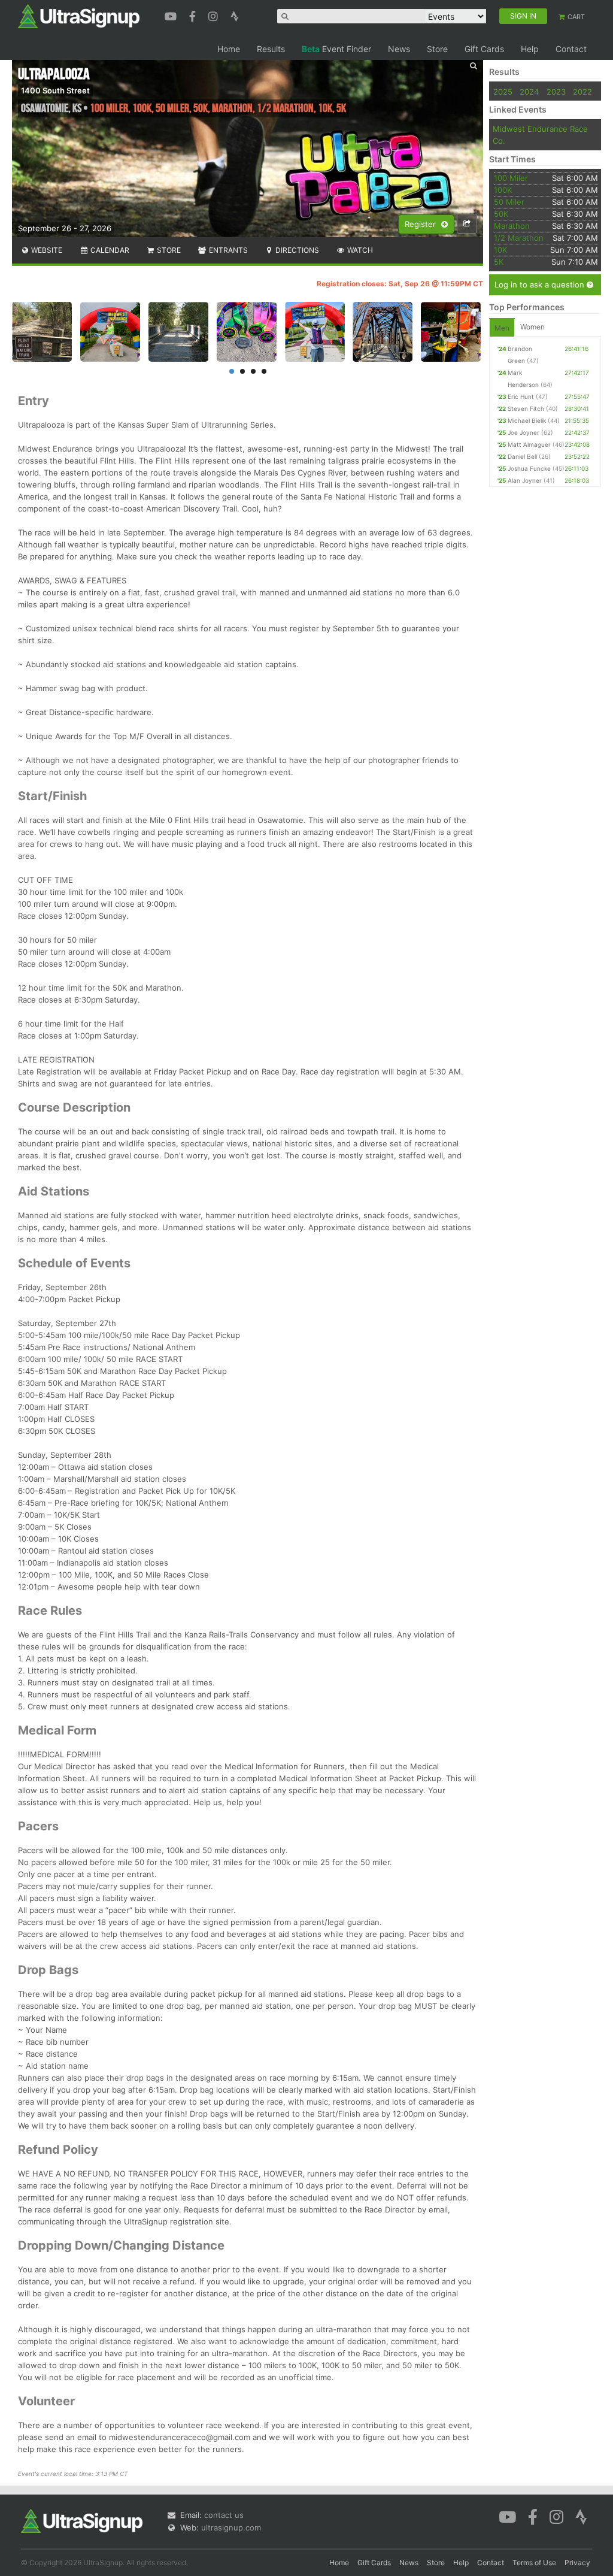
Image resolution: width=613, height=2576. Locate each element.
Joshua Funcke (529, 468)
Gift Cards (484, 49)
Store (437, 49)
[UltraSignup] (79, 16)
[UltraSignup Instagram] (215, 15)
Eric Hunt (521, 396)
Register (421, 224)
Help (530, 49)
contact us (224, 2515)
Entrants (227, 250)
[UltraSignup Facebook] (194, 15)
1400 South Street (55, 90)
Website (46, 250)
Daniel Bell (522, 456)
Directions (296, 250)
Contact (571, 49)
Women (532, 327)
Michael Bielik (527, 420)
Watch (359, 250)
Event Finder (336, 49)
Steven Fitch (526, 408)
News (399, 49)
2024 (529, 92)
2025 (503, 92)
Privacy (577, 2563)
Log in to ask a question (541, 284)
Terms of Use (534, 2563)
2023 (556, 92)
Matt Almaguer (529, 444)
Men (502, 328)
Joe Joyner (524, 432)
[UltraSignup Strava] (235, 15)
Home (229, 49)
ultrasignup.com (231, 2527)
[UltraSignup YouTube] (172, 15)
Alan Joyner (525, 480)
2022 (582, 92)
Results (271, 49)
